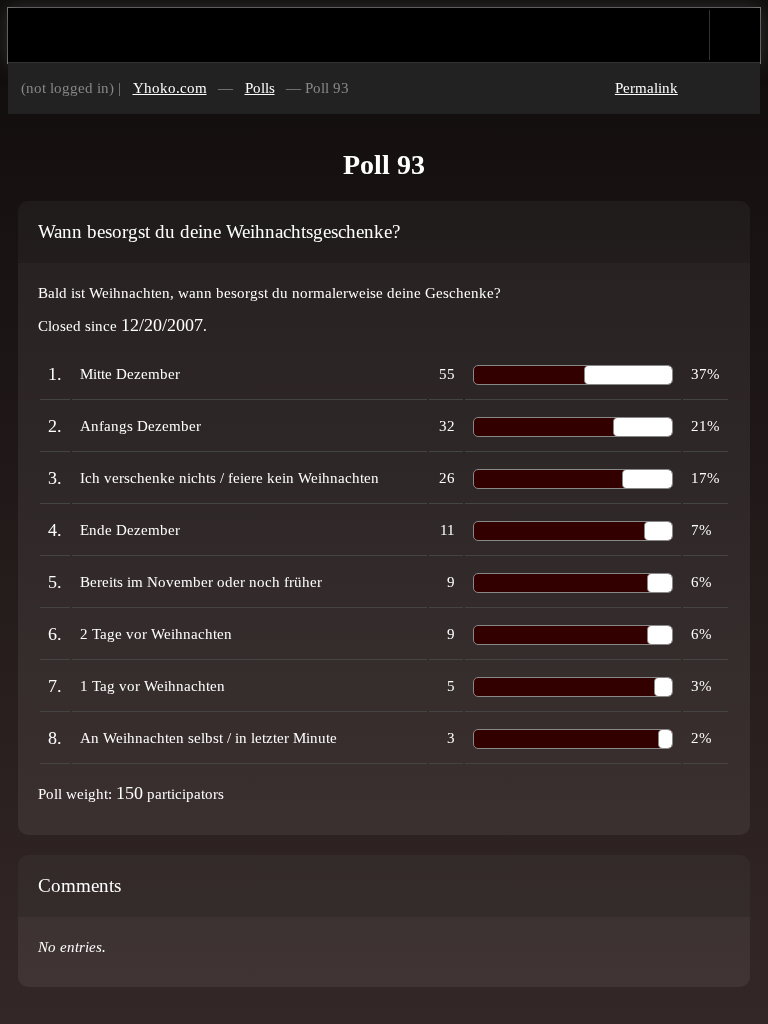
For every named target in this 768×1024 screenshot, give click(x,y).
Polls (260, 88)
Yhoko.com (170, 88)
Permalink (646, 88)
